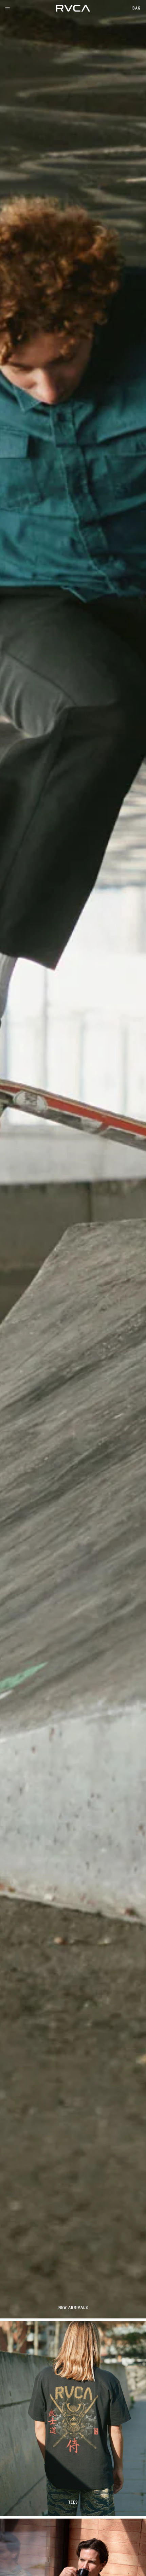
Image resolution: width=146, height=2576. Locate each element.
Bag (136, 8)
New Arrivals (73, 2307)
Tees (73, 2502)
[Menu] (7, 8)
